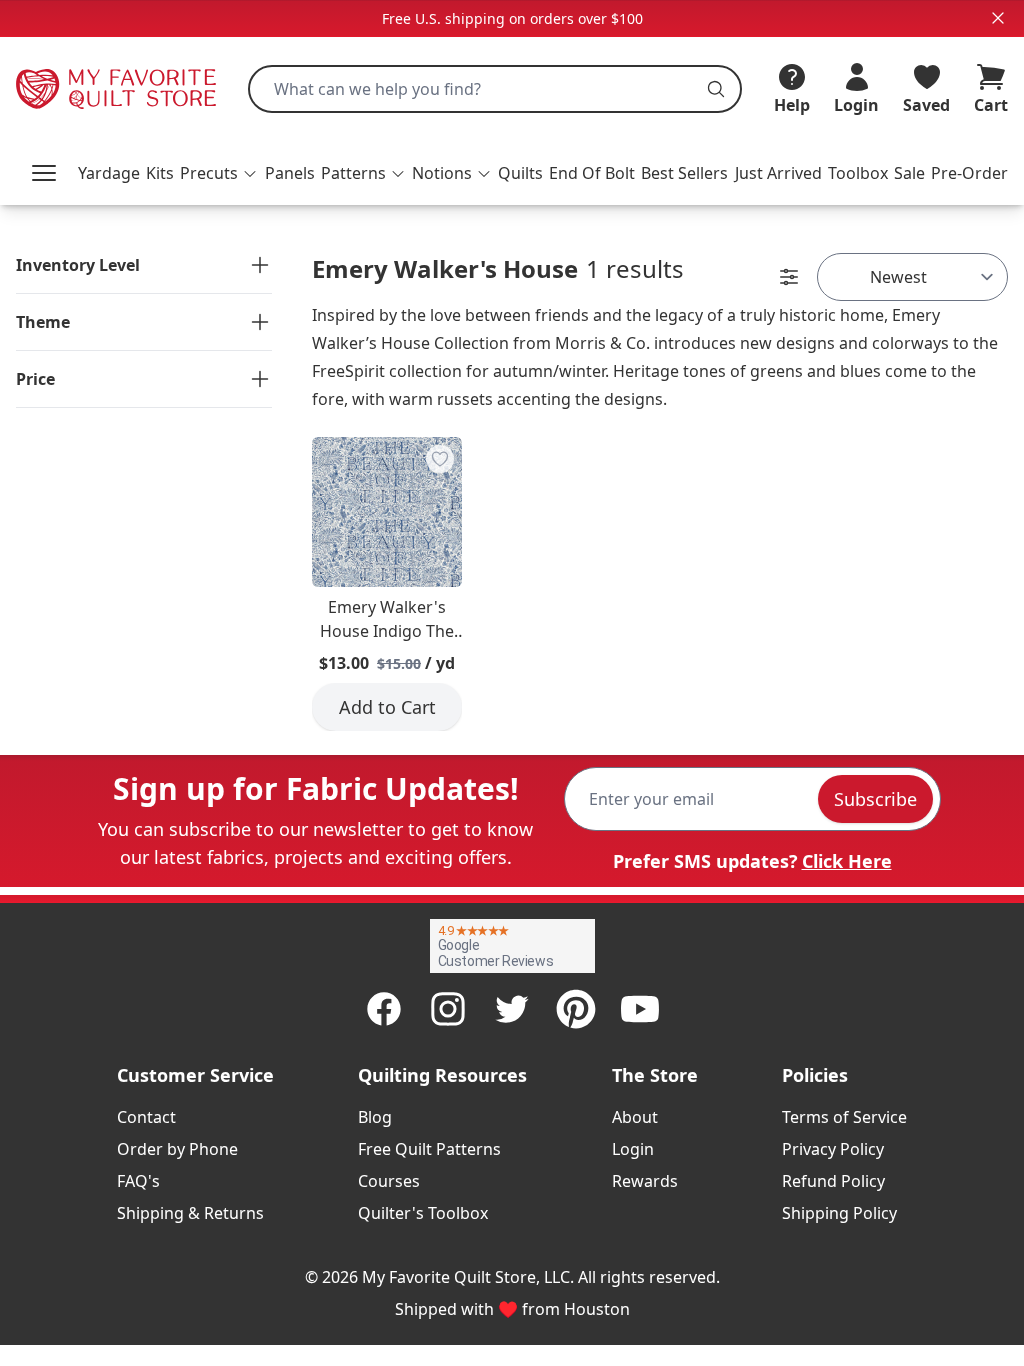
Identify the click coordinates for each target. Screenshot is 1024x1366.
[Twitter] (512, 1009)
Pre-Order (969, 173)
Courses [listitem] (389, 1181)
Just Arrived (778, 173)
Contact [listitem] (146, 1117)
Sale (909, 173)
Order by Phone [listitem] (177, 1149)
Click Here (847, 861)
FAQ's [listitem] (138, 1181)
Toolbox (858, 173)
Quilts (520, 173)
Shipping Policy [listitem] (839, 1213)
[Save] (440, 459)
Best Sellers (684, 173)
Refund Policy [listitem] (833, 1181)
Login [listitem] (633, 1149)
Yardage (109, 173)
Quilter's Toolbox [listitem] (423, 1213)
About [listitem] (635, 1117)
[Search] (716, 89)
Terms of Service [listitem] (844, 1117)
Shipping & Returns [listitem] (190, 1213)
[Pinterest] (576, 1009)
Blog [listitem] (375, 1117)
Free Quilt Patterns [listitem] (429, 1149)
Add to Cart (387, 707)
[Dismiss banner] (998, 18)
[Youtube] (640, 1009)
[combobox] (495, 89)
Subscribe (875, 799)
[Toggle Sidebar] (789, 277)
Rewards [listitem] (645, 1181)
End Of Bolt (592, 173)
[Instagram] (448, 1009)
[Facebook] (384, 1009)
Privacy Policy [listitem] (833, 1149)
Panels (290, 173)
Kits (160, 173)
